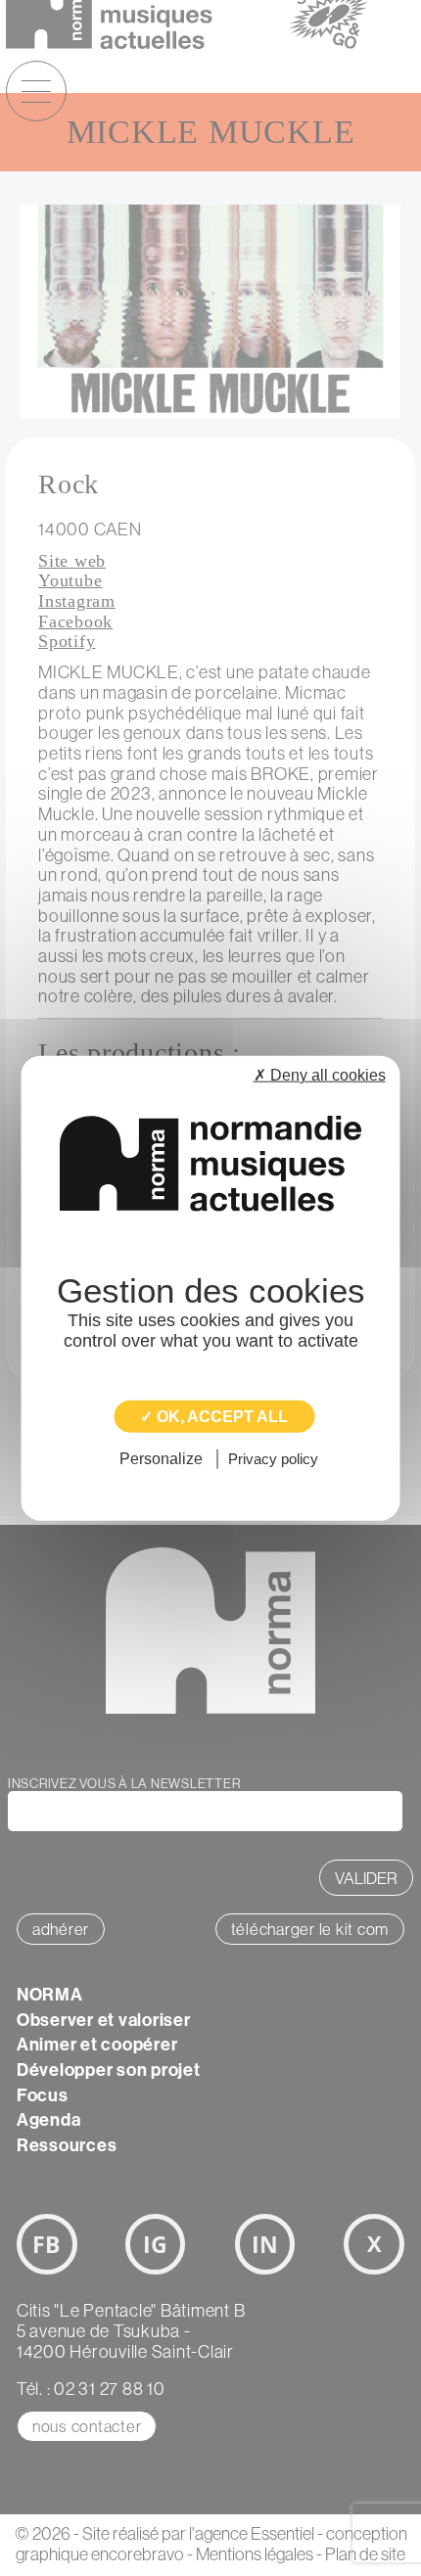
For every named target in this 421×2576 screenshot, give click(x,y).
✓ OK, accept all (214, 1417)
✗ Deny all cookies (320, 1075)
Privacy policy (273, 1459)
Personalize (161, 1459)
